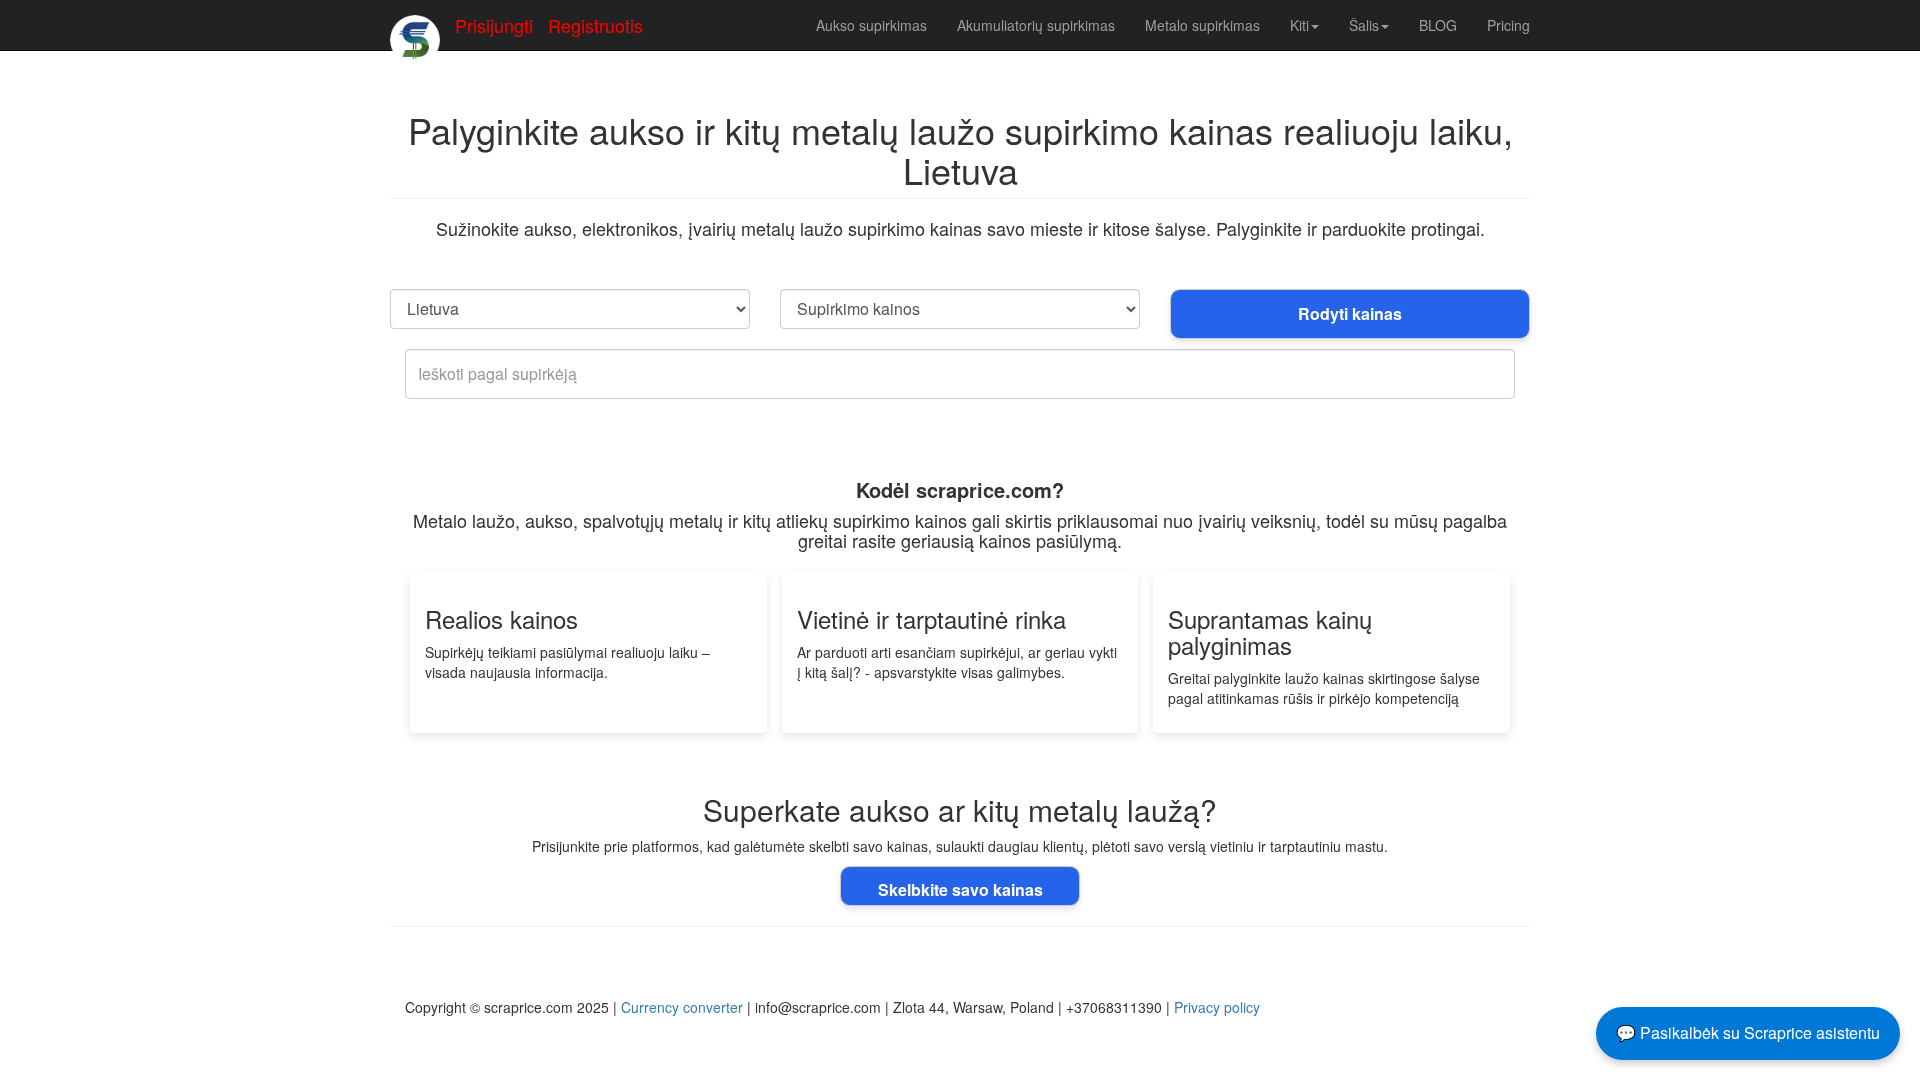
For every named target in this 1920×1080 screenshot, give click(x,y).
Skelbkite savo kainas (960, 889)
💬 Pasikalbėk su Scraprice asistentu (1748, 1032)
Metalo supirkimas (1202, 25)
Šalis (1364, 25)
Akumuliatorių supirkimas (1036, 25)
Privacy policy (1217, 1007)
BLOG (1438, 25)
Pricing (1508, 25)
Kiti (1299, 25)
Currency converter (682, 1007)
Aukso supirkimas (871, 25)
